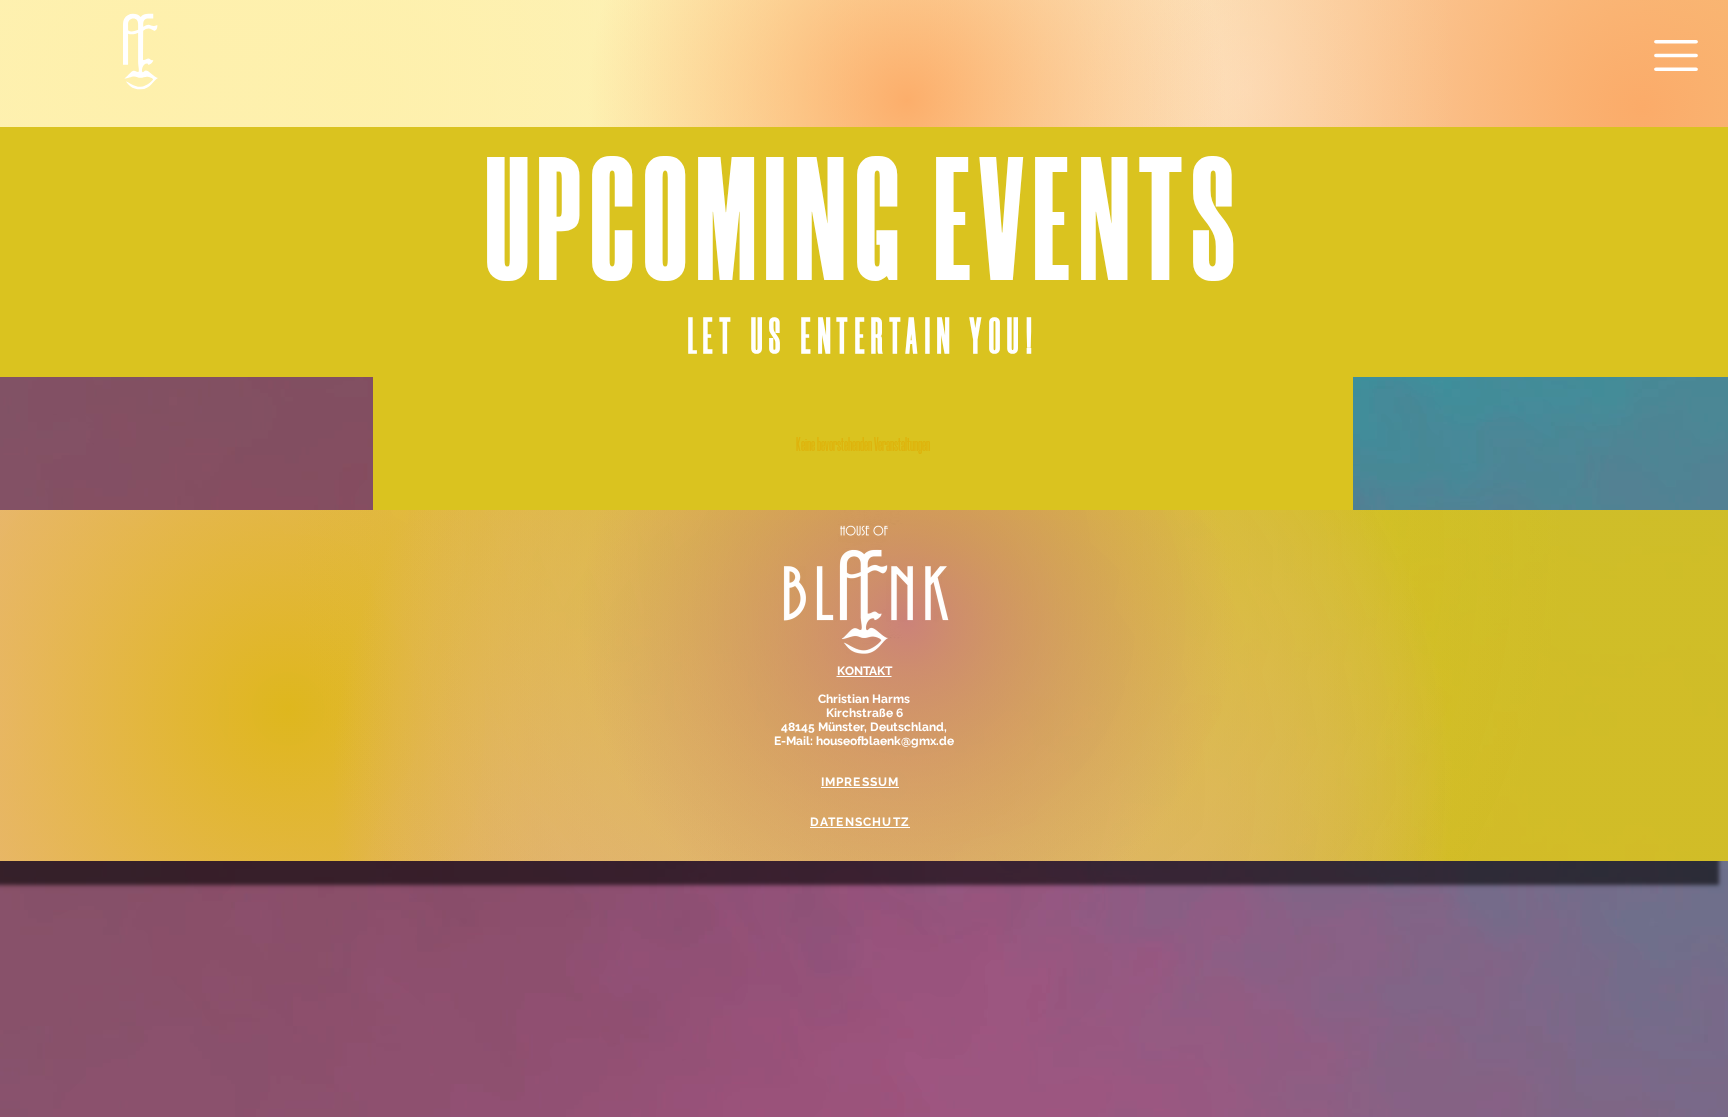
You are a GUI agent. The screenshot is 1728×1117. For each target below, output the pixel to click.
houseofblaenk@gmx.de (885, 741)
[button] (1676, 55)
